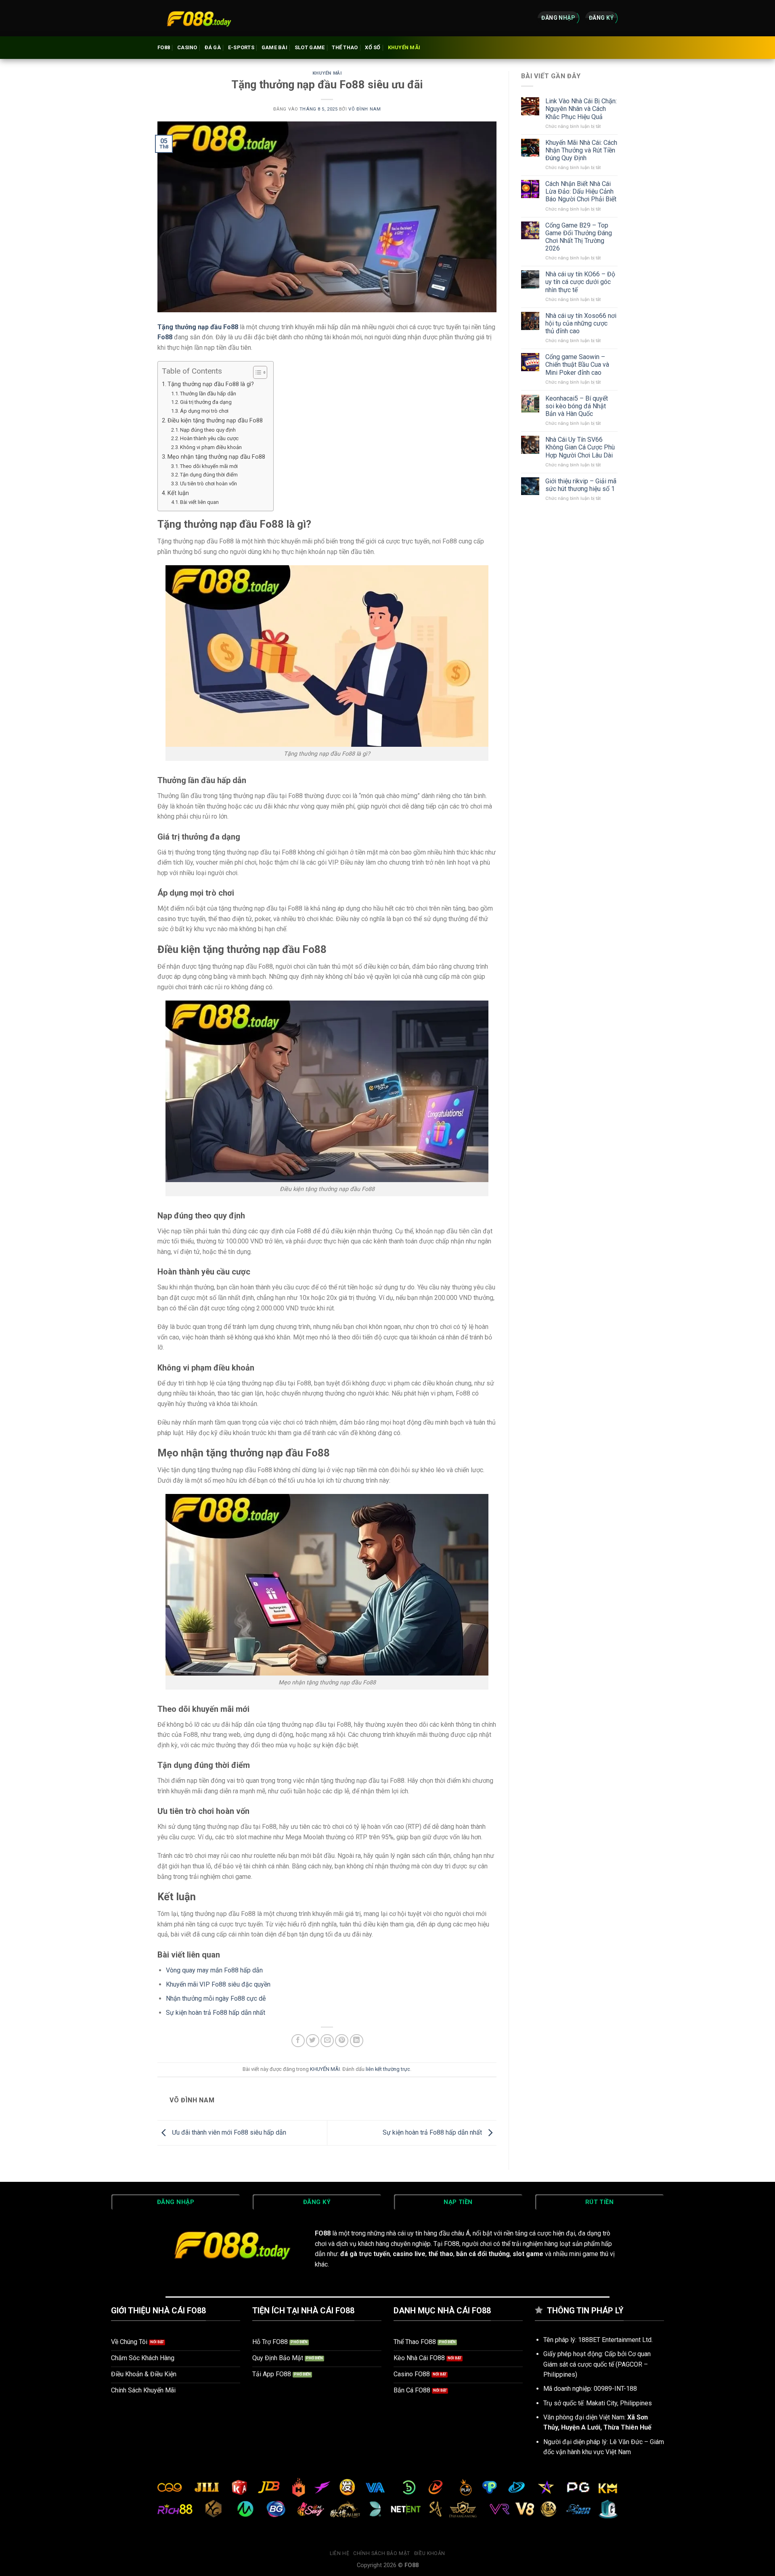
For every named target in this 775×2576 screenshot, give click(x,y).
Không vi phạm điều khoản (211, 447)
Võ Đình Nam (364, 109)
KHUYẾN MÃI (404, 47)
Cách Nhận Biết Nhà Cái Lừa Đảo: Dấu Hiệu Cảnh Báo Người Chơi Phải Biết (581, 191)
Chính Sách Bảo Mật (382, 2553)
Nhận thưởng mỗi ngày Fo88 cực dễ (216, 1998)
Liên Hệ (339, 2553)
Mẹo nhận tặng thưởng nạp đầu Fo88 (216, 457)
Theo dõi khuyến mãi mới (209, 466)
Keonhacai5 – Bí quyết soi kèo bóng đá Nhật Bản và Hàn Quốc (577, 406)
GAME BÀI (274, 47)
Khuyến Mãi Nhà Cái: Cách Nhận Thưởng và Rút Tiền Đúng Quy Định (581, 150)
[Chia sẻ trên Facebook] (298, 2041)
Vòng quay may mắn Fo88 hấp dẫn (214, 1970)
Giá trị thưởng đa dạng (206, 402)
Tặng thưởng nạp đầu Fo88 (198, 327)
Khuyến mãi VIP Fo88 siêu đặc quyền (218, 1984)
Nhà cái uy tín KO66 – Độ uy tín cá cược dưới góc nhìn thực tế (580, 282)
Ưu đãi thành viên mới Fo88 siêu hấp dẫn (228, 2132)
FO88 (164, 47)
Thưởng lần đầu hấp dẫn (208, 394)
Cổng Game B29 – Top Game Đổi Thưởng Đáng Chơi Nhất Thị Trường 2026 (579, 237)
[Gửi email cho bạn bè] (327, 2041)
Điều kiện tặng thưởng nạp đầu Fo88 (215, 421)
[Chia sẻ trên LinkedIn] (357, 2041)
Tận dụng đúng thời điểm (209, 475)
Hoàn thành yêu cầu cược (209, 438)
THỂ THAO (345, 47)
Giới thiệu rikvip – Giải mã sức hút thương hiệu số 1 (581, 485)
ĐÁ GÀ (213, 47)
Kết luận (178, 493)
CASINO (187, 47)
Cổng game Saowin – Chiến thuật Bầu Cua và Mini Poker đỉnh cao (577, 365)
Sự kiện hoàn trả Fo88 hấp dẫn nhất (216, 2013)
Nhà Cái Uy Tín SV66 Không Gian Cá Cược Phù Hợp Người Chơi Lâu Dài (580, 447)
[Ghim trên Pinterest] (342, 2041)
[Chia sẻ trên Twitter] (313, 2041)
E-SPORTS (241, 47)
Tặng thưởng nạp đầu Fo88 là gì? (211, 384)
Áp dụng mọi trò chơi (204, 411)
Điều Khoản (430, 2553)
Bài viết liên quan (199, 502)
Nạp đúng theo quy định (208, 430)
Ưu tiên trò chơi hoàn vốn (208, 484)
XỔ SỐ (373, 47)
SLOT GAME (310, 47)
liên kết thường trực (388, 2069)
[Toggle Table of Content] (256, 372)
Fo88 (165, 337)
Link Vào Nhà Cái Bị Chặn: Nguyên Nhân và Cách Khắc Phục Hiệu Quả (581, 109)
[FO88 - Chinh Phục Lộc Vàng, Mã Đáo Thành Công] (198, 18)
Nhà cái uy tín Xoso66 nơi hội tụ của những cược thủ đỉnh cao (581, 323)
